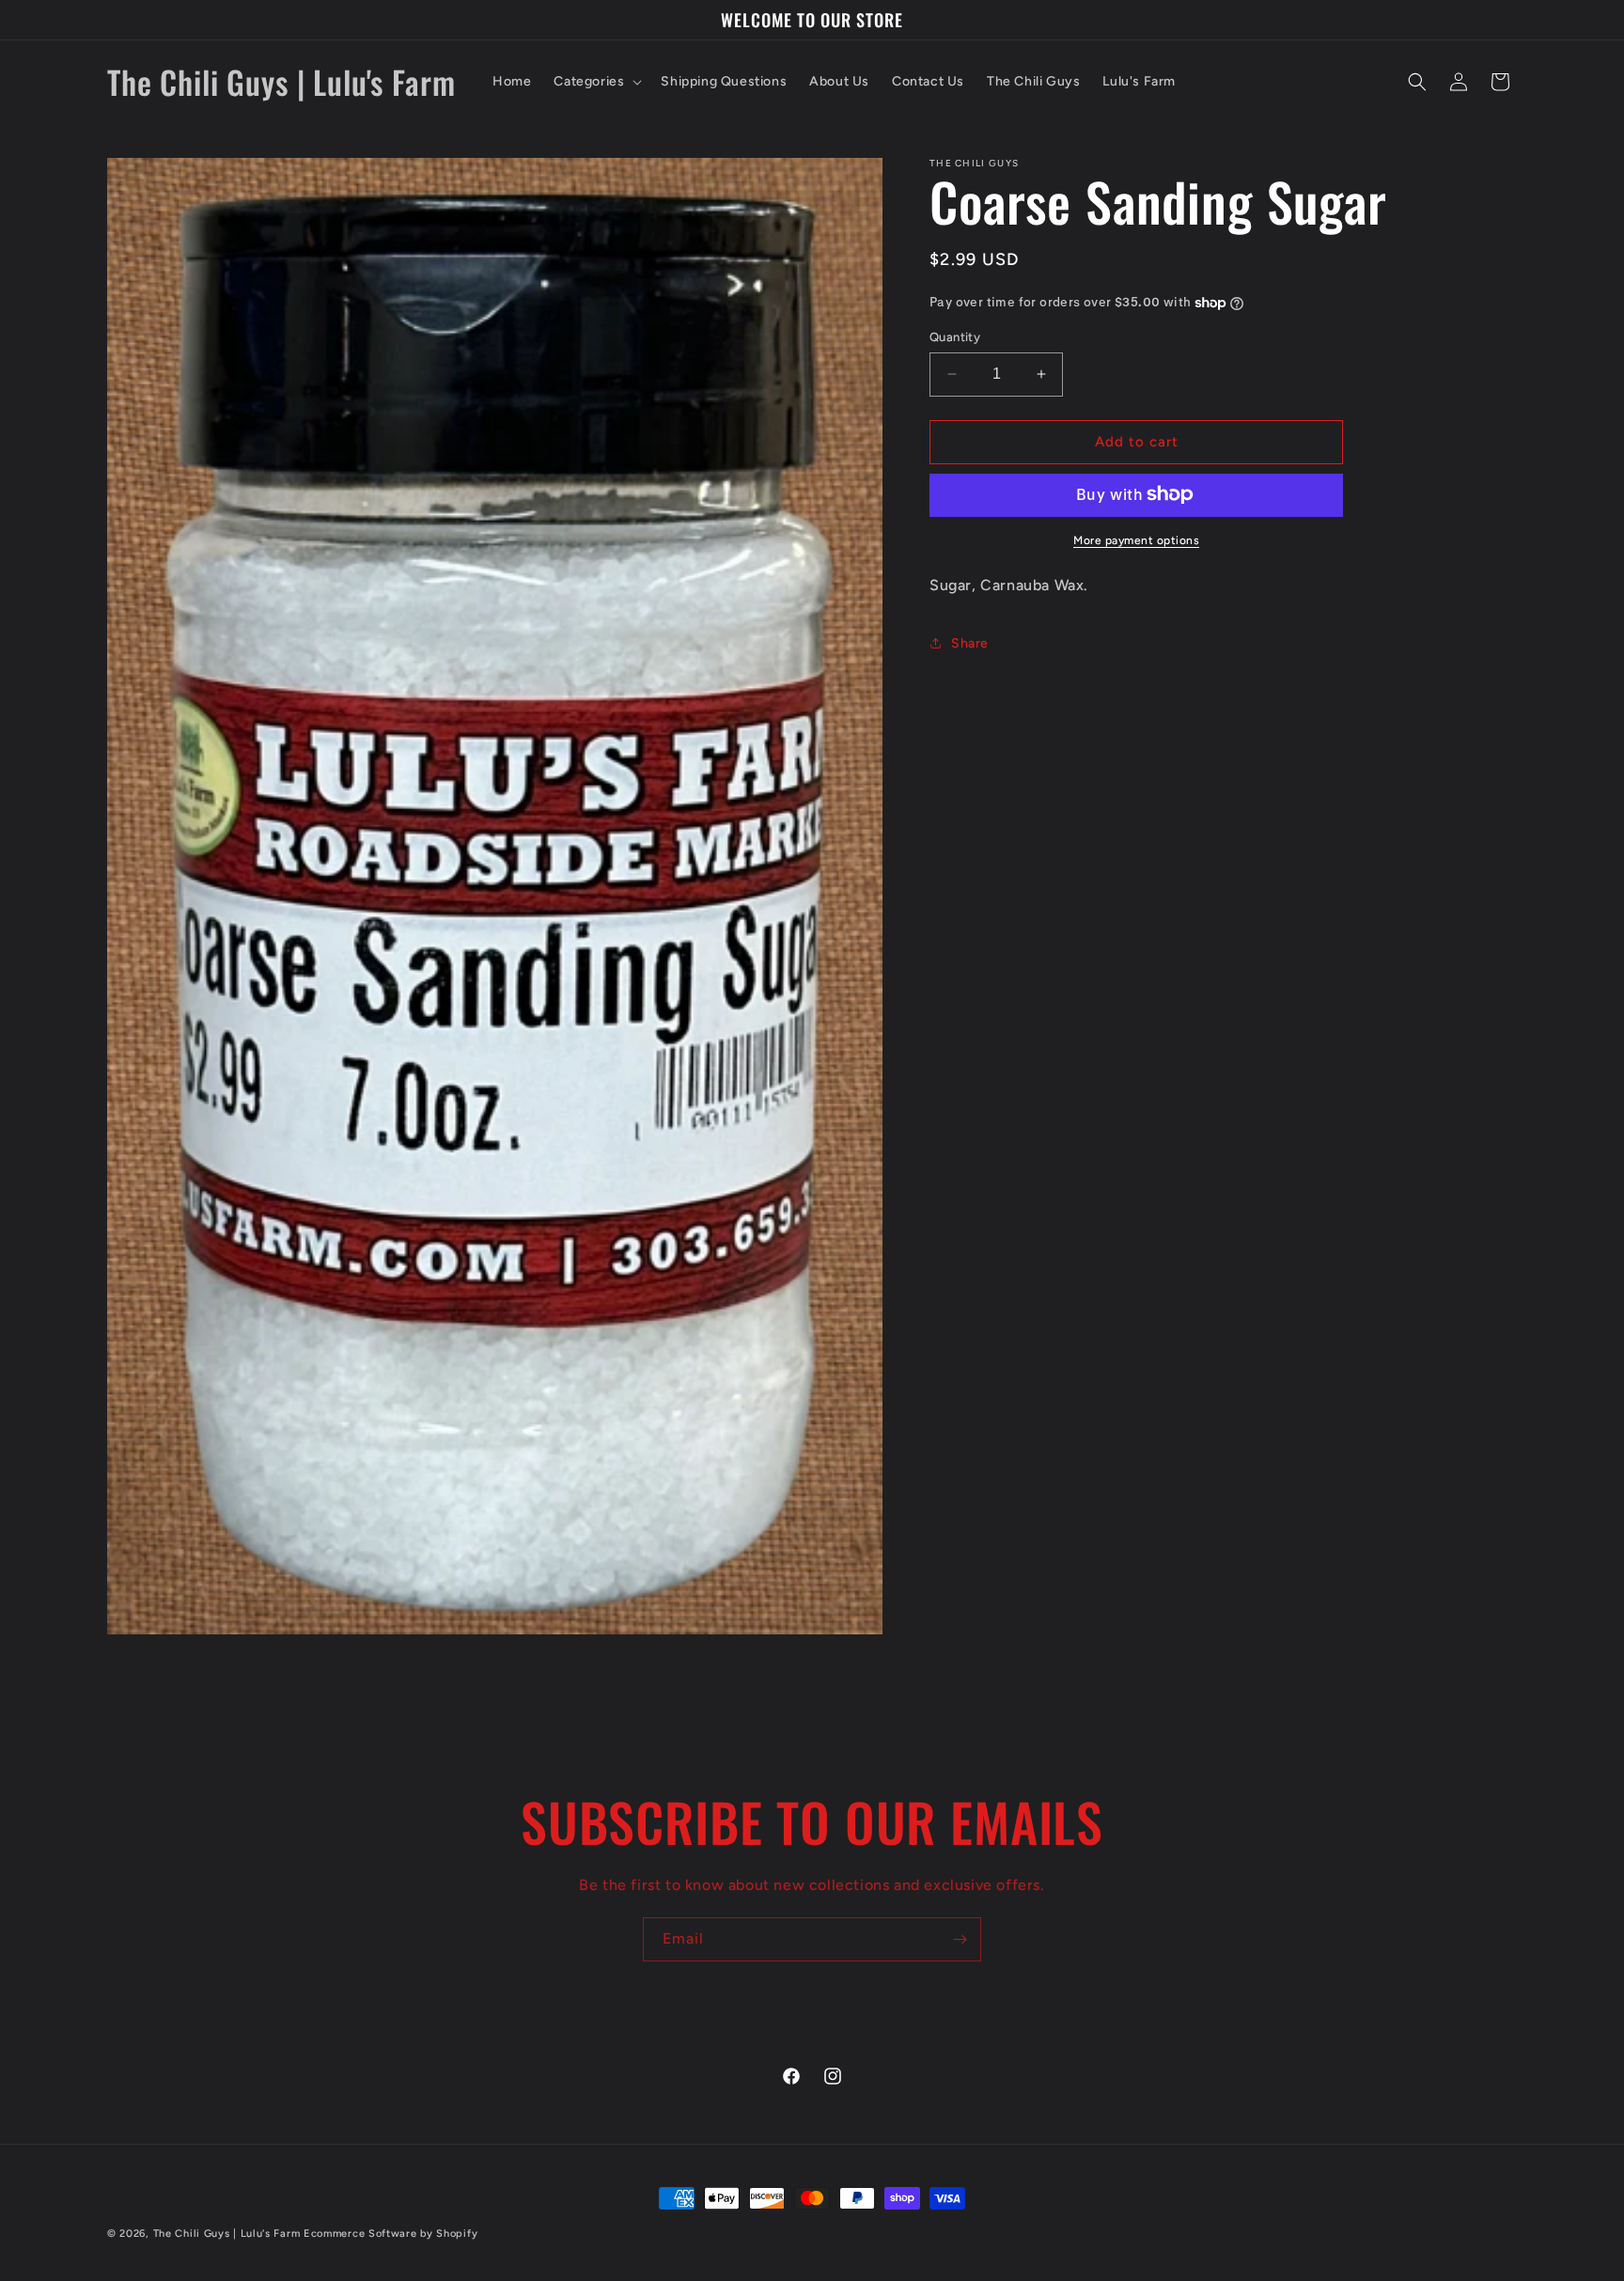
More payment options (1136, 539)
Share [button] (970, 643)
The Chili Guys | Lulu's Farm (227, 2234)
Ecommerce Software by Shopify (390, 2234)
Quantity (955, 337)
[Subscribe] (960, 1939)
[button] (596, 82)
